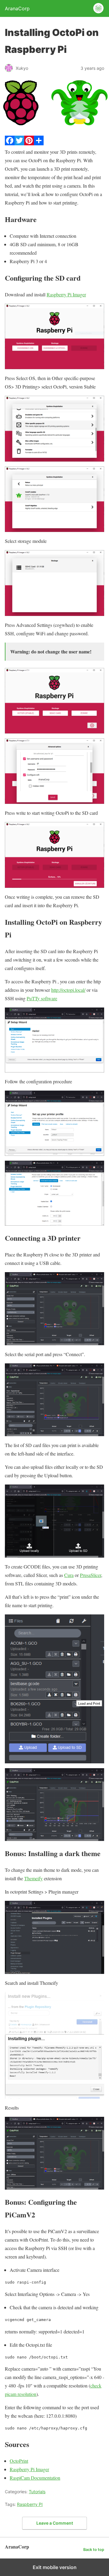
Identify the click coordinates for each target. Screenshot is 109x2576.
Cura (69, 1575)
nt (26, 2461)
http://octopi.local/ (68, 990)
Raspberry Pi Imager (66, 294)
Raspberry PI (30, 2504)
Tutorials (37, 2492)
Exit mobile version (55, 2567)
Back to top (94, 2550)
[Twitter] (19, 143)
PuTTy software (42, 998)
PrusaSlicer (91, 1575)
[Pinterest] (29, 143)
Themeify (33, 1878)
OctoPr (17, 2461)
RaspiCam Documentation (35, 2478)
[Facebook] (10, 143)
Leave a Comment (55, 2523)
